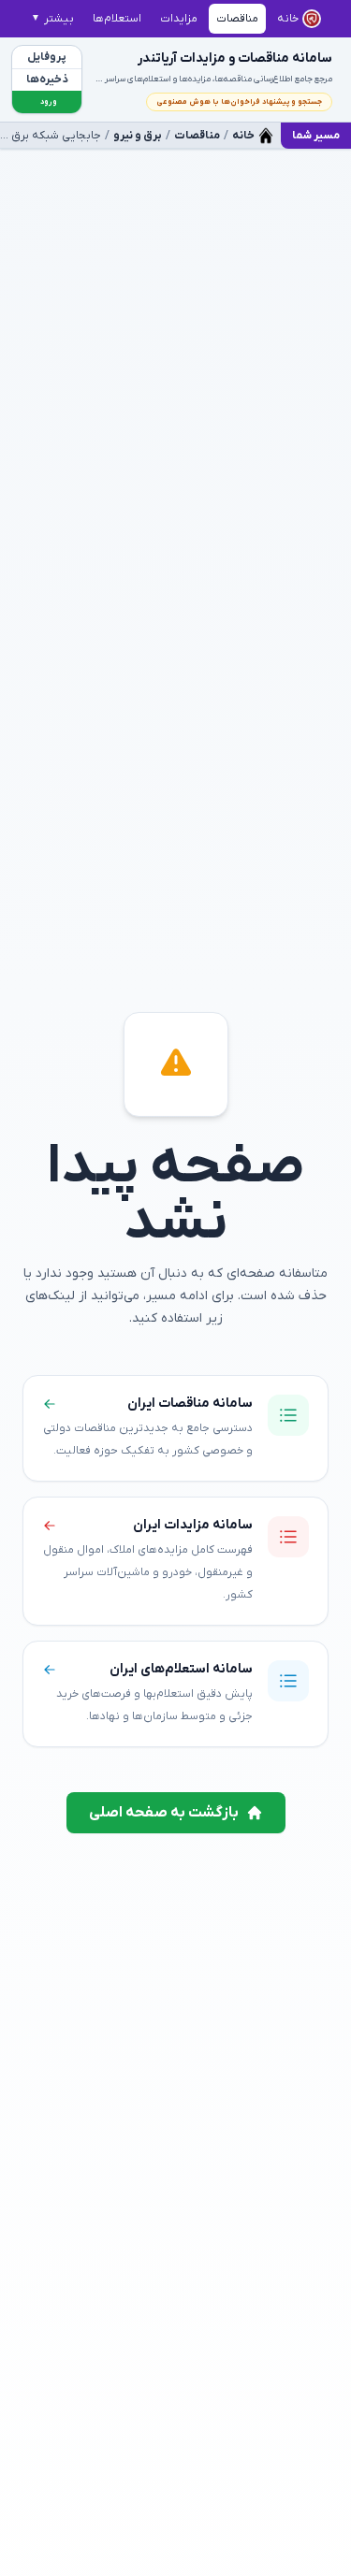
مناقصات (197, 136)
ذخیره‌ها (47, 80)
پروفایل (47, 57)
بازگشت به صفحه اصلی (164, 1813)
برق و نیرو (138, 136)
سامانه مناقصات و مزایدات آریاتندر (235, 58)
